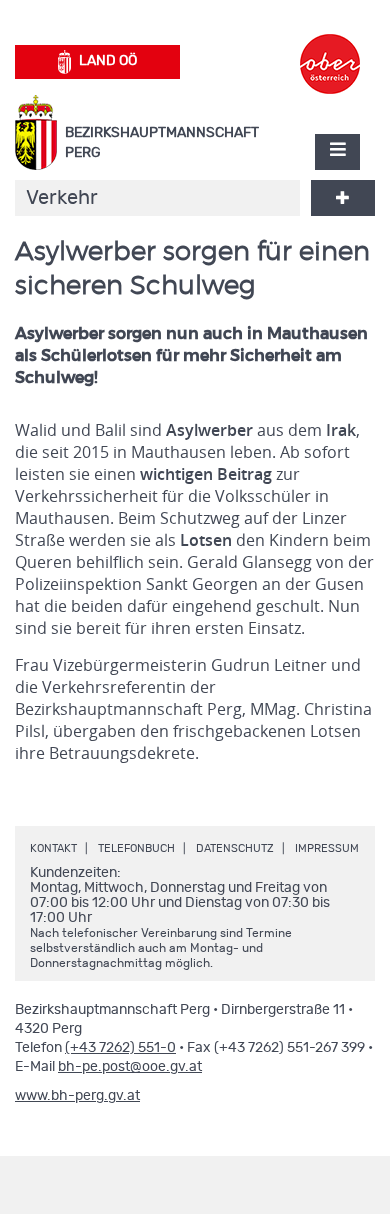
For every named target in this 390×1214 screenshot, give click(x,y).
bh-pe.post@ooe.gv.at (130, 1067)
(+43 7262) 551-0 (120, 1048)
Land (108, 61)
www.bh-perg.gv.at (77, 1096)
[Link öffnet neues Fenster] (330, 46)
